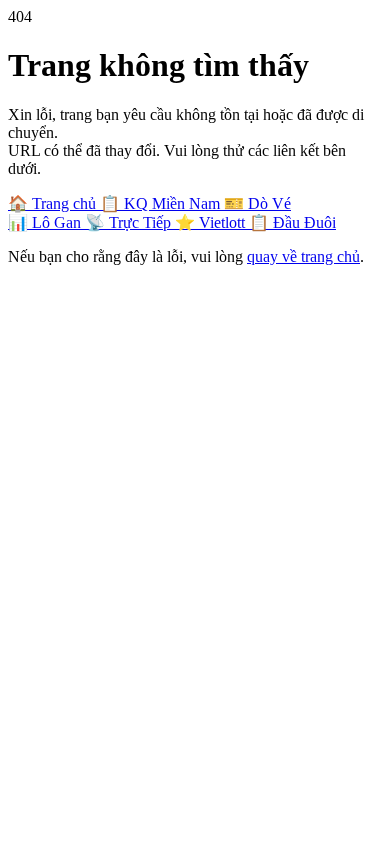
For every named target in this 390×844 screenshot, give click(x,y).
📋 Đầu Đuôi (292, 222)
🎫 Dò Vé (257, 203)
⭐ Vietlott (212, 222)
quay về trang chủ (303, 256)
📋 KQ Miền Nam (162, 203)
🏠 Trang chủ (54, 203)
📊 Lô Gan (46, 222)
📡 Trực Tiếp (130, 222)
